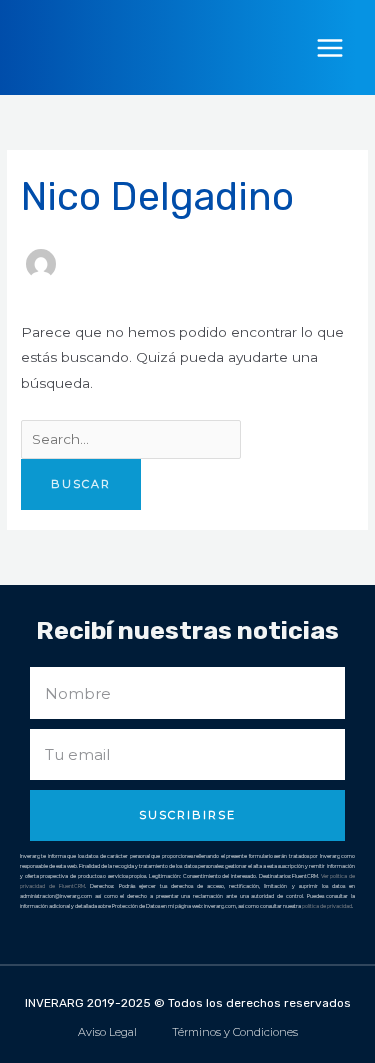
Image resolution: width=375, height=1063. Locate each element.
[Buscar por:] (131, 439)
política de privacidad (327, 906)
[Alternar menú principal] (330, 47)
